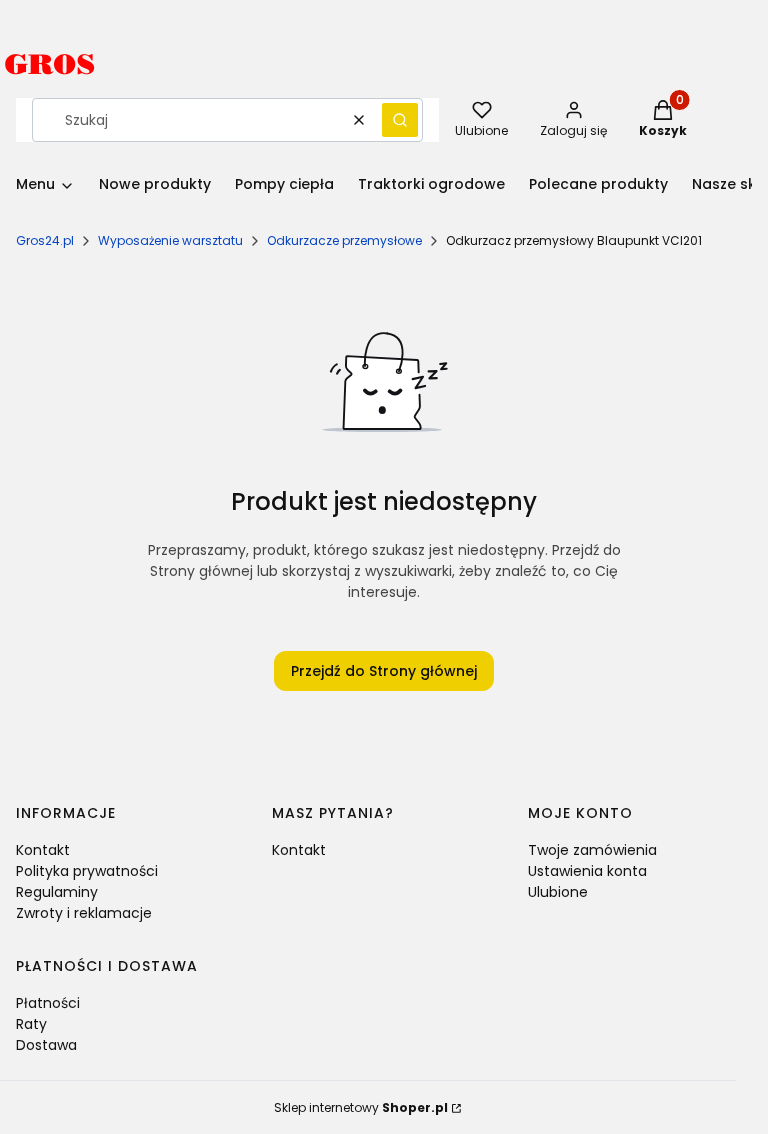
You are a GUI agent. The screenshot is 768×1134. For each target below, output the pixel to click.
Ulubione (558, 892)
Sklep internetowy (361, 1107)
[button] (400, 120)
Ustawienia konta (587, 871)
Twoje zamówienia (592, 850)
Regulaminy (57, 892)
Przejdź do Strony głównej (384, 671)
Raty (31, 1024)
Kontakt (43, 850)
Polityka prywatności (87, 871)
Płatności (48, 1003)
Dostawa (46, 1045)
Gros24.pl (45, 240)
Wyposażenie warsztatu (170, 240)
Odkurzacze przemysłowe (344, 240)
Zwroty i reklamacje (84, 913)
